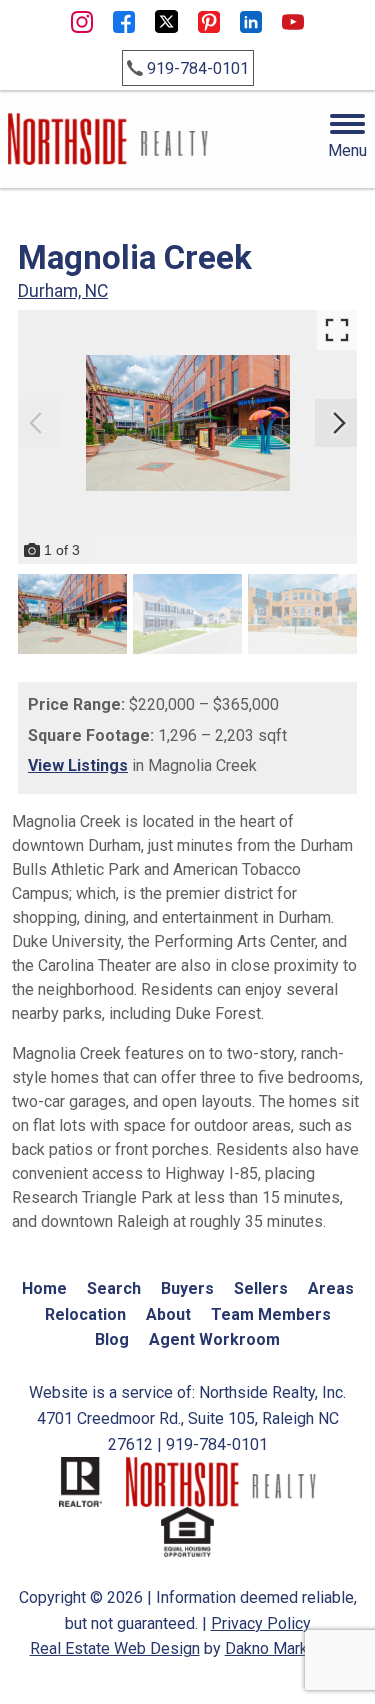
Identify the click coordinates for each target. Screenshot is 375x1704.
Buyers (187, 1288)
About (168, 1314)
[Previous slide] (36, 423)
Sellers (261, 1288)
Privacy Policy (261, 1623)
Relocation (85, 1314)
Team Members (271, 1314)
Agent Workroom (214, 1339)
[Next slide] (339, 423)
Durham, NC (63, 291)
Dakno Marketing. (285, 1648)
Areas (331, 1288)
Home (44, 1288)
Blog (112, 1339)
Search (114, 1288)
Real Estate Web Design (115, 1648)
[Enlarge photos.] (337, 330)
